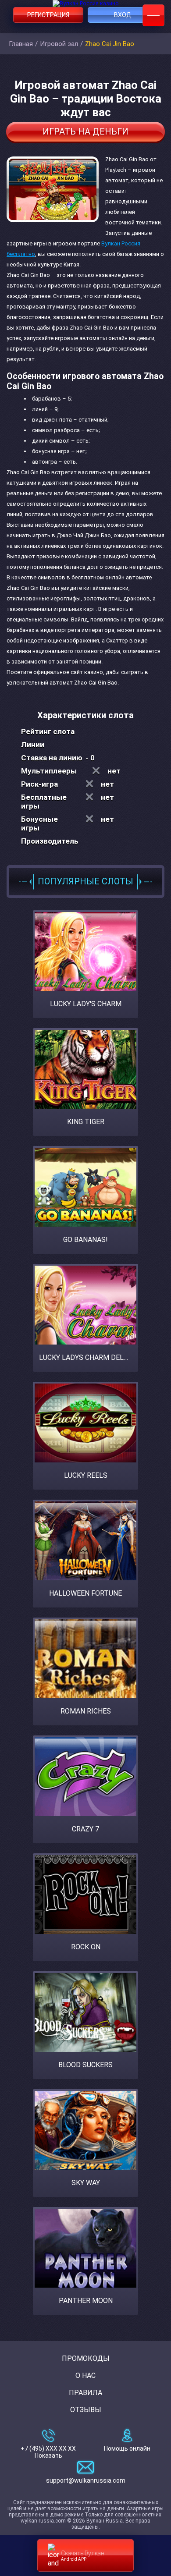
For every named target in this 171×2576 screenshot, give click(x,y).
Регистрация (48, 15)
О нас (85, 2376)
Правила (85, 2393)
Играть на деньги (85, 131)
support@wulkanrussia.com (86, 2480)
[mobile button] (153, 15)
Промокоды (86, 2358)
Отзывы (86, 2410)
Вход (123, 15)
